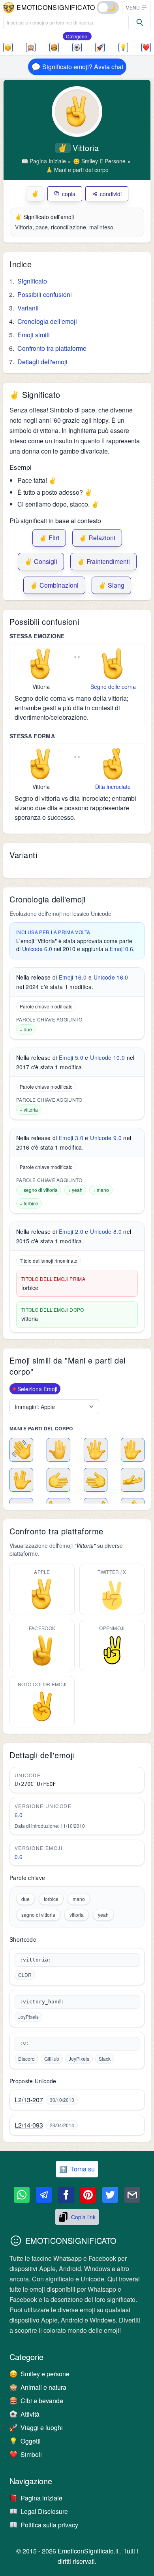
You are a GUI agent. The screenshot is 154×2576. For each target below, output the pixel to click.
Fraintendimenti (103, 561)
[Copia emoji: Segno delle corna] (113, 664)
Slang (111, 585)
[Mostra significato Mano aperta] (96, 1450)
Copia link (83, 2217)
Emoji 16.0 (73, 977)
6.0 (19, 1815)
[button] (136, 8)
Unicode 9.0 (106, 1138)
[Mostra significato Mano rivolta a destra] (58, 1480)
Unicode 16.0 (111, 977)
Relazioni (97, 538)
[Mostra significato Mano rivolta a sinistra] (96, 1480)
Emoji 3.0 (71, 1138)
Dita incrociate (113, 787)
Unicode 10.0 (107, 1057)
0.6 (19, 1857)
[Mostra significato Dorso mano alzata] (58, 1450)
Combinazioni (54, 585)
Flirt (49, 538)
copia (69, 194)
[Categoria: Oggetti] (123, 47)
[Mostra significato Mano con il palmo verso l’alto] (133, 1480)
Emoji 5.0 (71, 1057)
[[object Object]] (140, 23)
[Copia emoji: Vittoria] (41, 664)
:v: (24, 2044)
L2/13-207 (29, 2100)
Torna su (77, 2169)
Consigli (41, 561)
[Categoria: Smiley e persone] (8, 47)
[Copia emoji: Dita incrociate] (113, 764)
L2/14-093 (29, 2125)
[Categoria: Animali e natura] (31, 47)
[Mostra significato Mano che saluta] (21, 1450)
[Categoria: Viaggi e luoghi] (100, 47)
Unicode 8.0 (106, 1231)
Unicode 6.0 (37, 949)
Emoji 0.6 (121, 949)
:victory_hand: (42, 2002)
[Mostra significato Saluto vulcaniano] (21, 1480)
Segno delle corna (113, 687)
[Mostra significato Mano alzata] (133, 1450)
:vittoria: (36, 1960)
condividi (111, 194)
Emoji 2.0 (71, 1231)
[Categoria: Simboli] (146, 47)
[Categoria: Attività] (77, 47)
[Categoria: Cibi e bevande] (54, 47)
